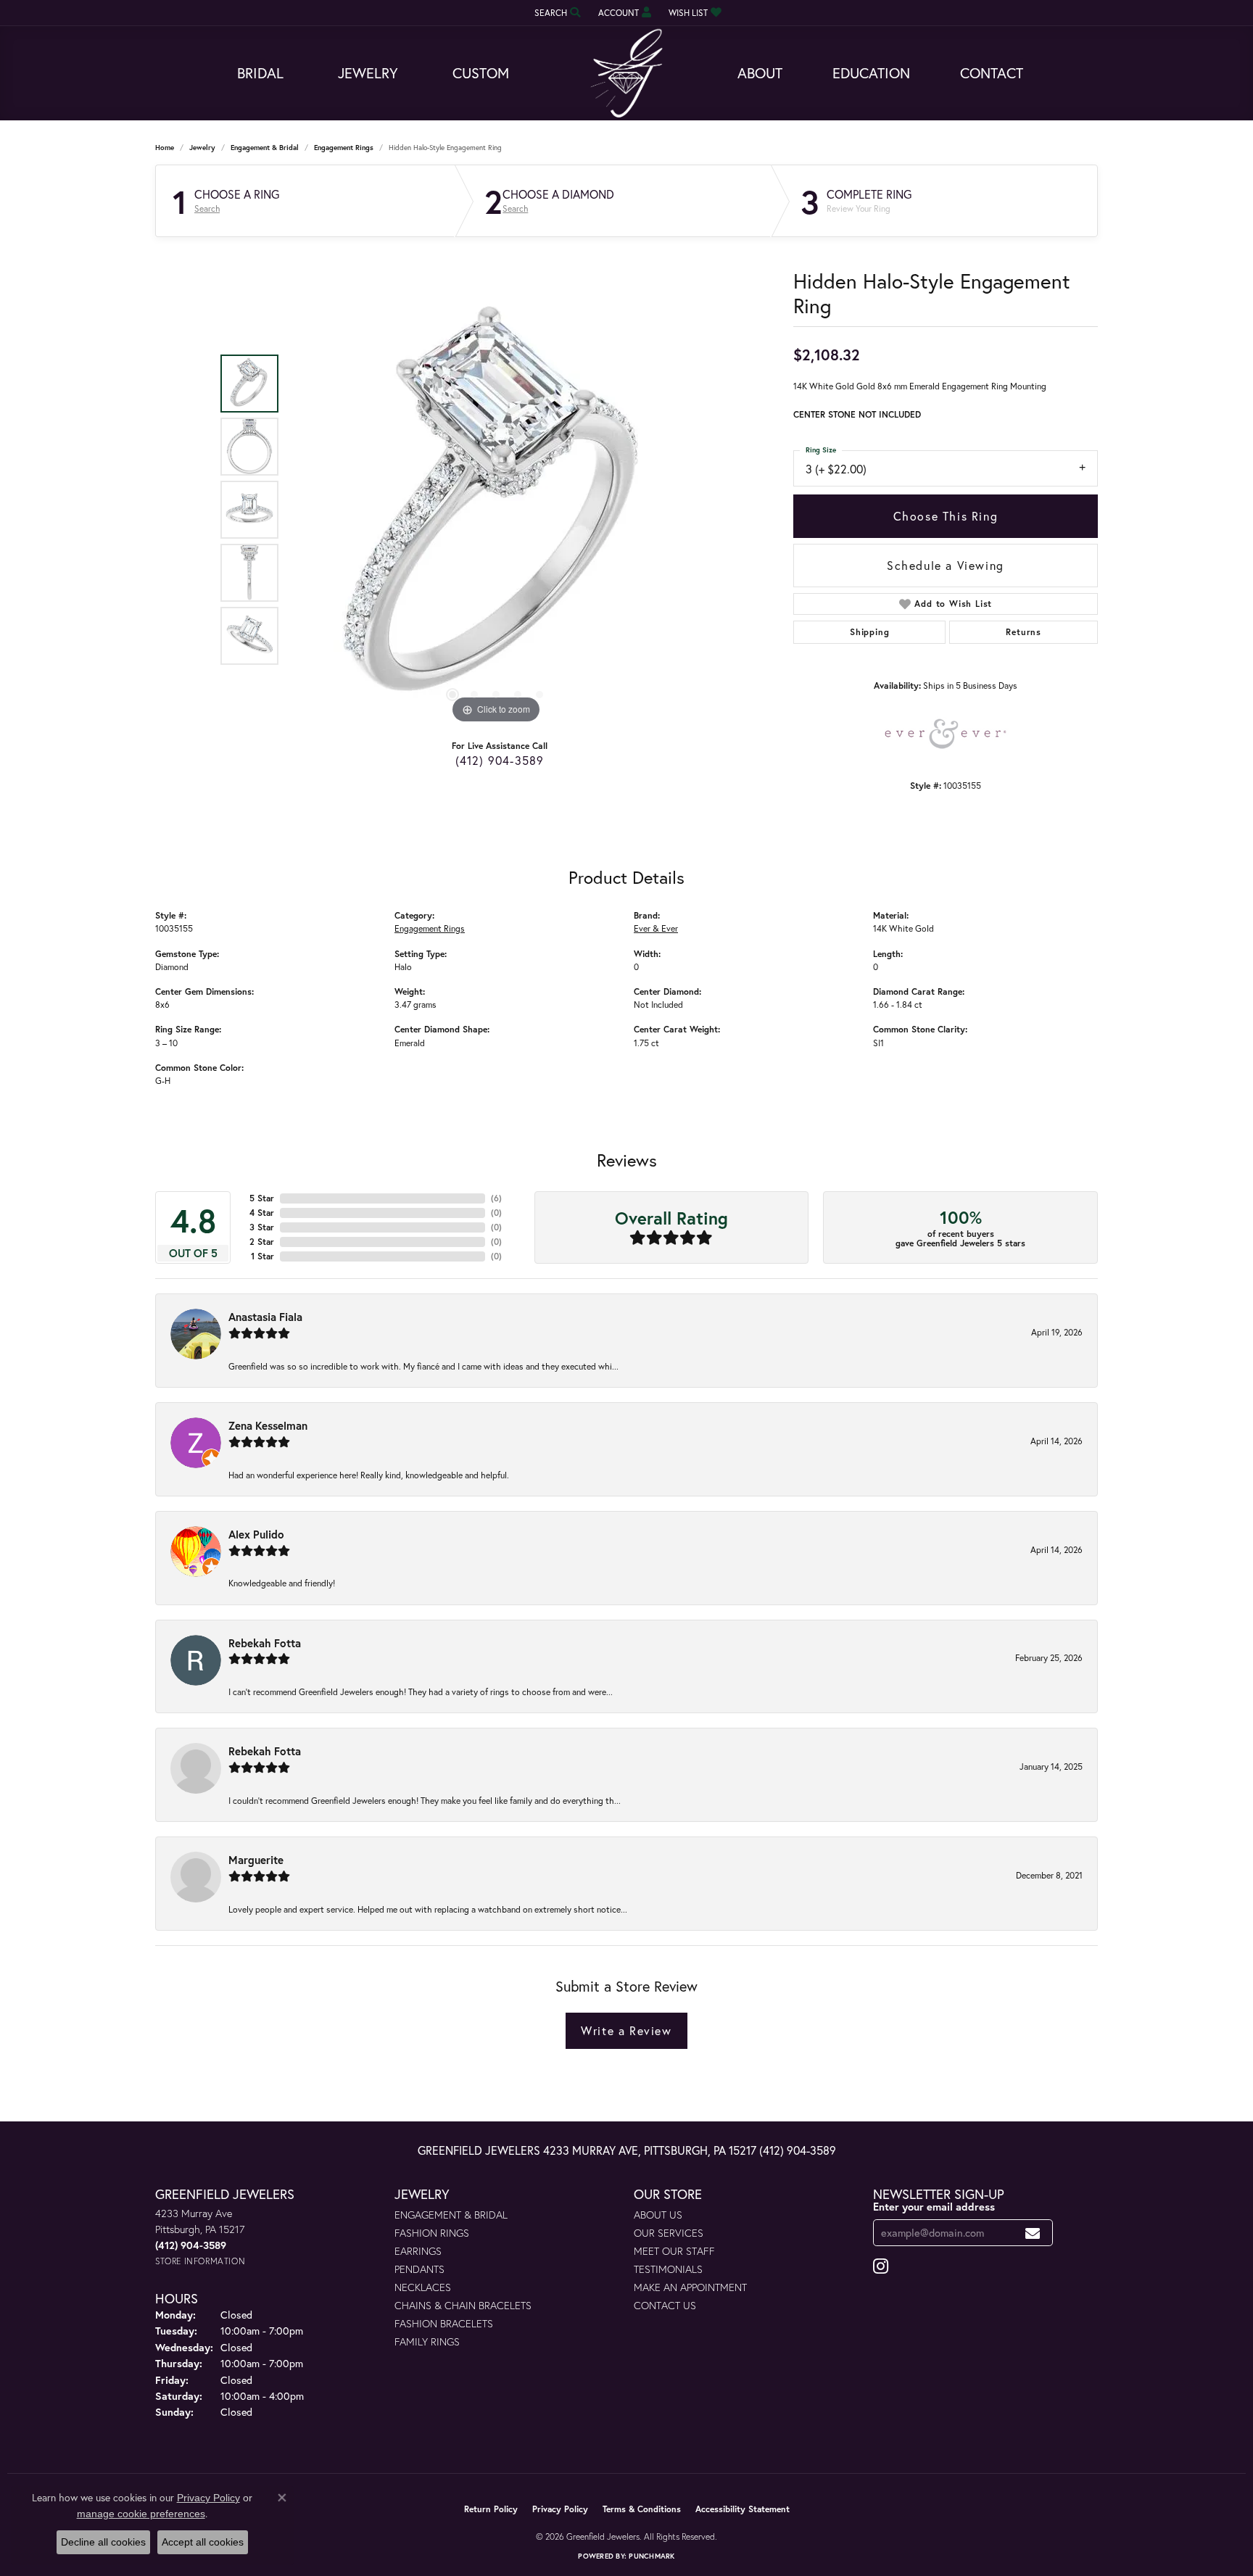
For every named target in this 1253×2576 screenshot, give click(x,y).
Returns (1024, 632)
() (496, 1198)
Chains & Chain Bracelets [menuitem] (463, 2305)
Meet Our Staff (674, 2251)
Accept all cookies (203, 2542)
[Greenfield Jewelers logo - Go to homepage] (626, 74)
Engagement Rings (344, 148)
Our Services (669, 2233)
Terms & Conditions (642, 2509)
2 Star (262, 1242)
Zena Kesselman (268, 1425)
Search (207, 209)
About (760, 73)
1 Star (262, 1256)
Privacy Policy (560, 2509)
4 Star (262, 1213)
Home (165, 148)
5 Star (262, 1198)
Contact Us (665, 2305)
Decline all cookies (103, 2542)
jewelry (202, 148)
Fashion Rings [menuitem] (432, 2233)
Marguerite (256, 1860)
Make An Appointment (690, 2287)
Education (871, 73)
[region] (496, 510)
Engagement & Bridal (265, 148)
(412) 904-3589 (500, 760)
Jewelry (368, 73)
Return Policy (491, 2509)
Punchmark (652, 2556)
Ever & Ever (656, 928)
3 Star (262, 1227)
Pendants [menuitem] (419, 2269)
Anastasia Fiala (265, 1317)
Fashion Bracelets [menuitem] (444, 2323)
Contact (992, 73)
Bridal (260, 73)
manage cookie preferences (141, 2514)
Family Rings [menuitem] (427, 2341)
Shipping (869, 632)
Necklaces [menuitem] (423, 2287)
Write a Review (626, 2030)
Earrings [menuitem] (418, 2251)
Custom (481, 73)
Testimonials (668, 2269)
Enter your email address (934, 2207)
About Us (658, 2215)
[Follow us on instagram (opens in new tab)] (881, 2266)
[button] (556, 13)
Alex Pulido (256, 1534)
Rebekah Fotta (265, 1643)
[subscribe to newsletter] (1033, 2233)
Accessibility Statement (743, 2509)
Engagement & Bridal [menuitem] (451, 2215)
